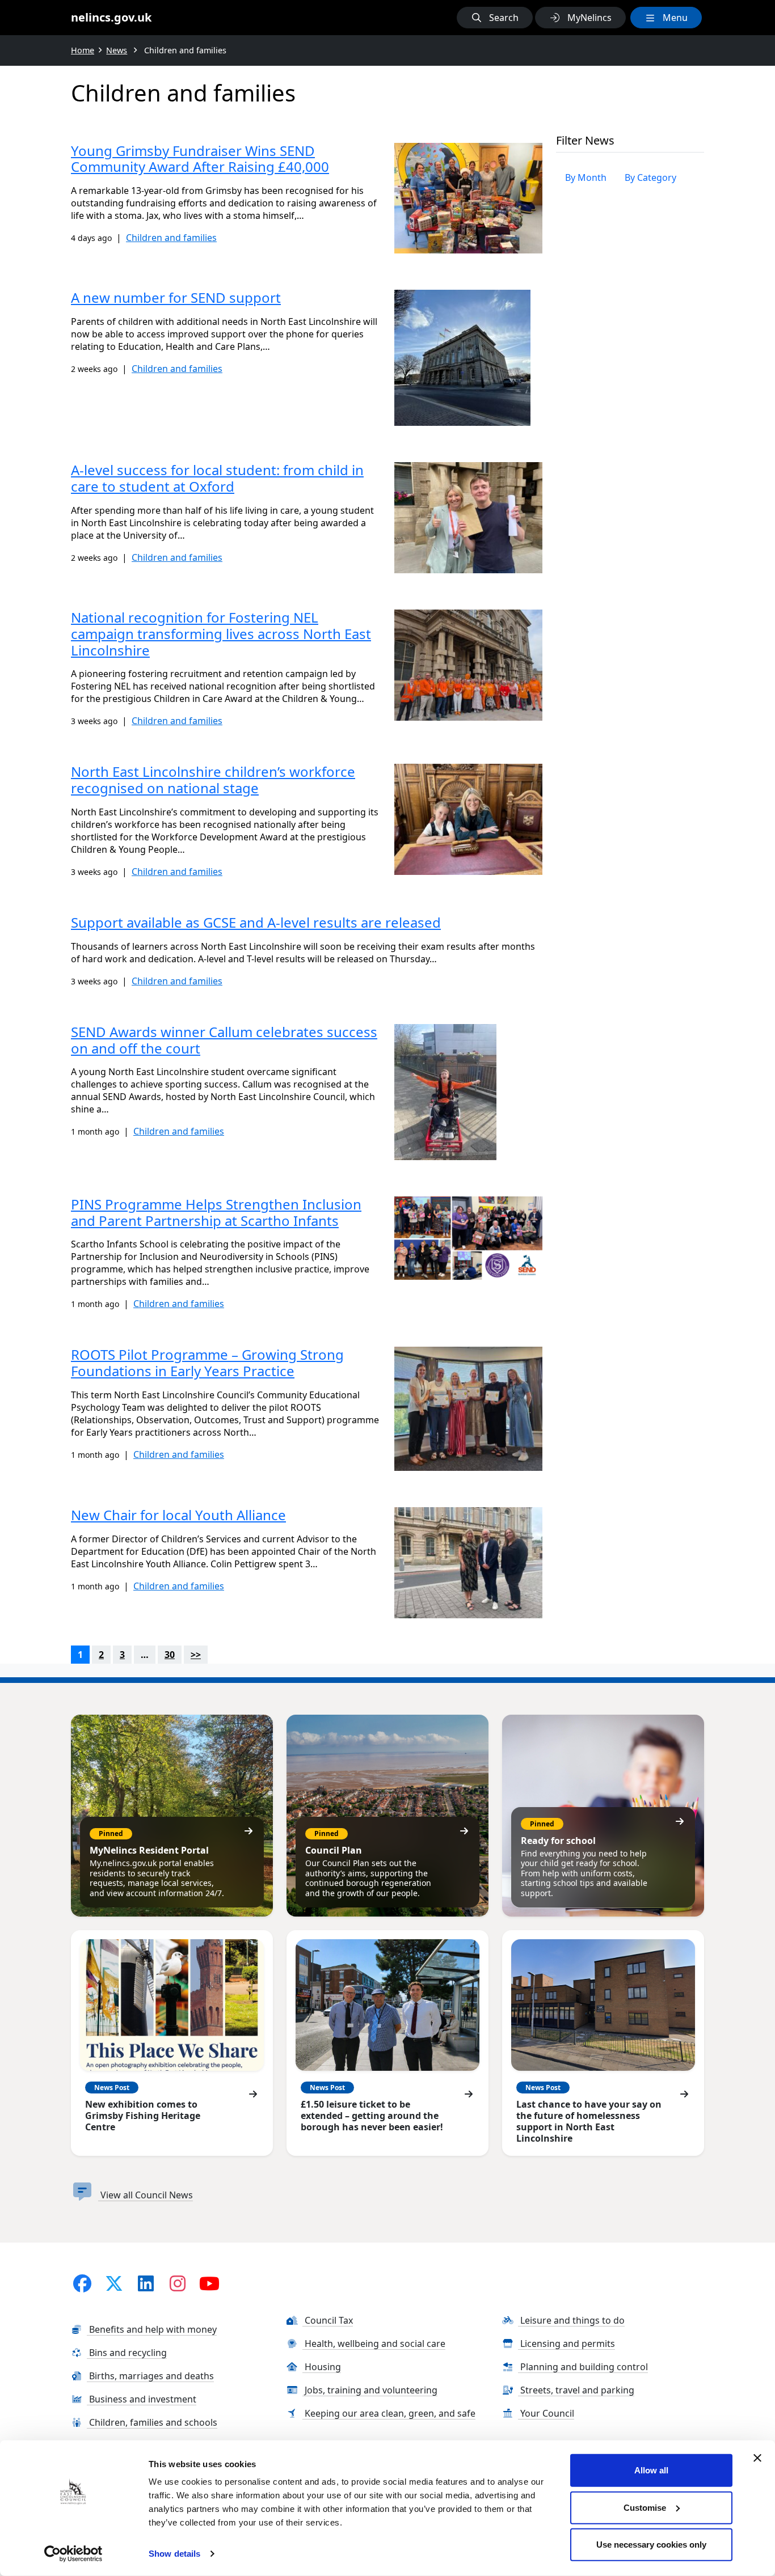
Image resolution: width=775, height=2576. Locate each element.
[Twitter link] (114, 2283)
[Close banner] (757, 2458)
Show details (174, 2554)
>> (196, 1655)
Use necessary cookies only (651, 2545)
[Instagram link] (178, 2283)
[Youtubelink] (209, 2283)
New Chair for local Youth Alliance (178, 1515)
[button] (495, 18)
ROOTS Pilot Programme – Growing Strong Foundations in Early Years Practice (207, 1363)
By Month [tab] (586, 177)
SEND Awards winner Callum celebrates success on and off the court (224, 1040)
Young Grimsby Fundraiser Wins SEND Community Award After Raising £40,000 (200, 159)
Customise (645, 2507)
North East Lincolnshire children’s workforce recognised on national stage (213, 780)
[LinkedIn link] (146, 2283)
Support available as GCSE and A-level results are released (256, 922)
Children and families (171, 238)
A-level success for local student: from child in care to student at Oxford (217, 478)
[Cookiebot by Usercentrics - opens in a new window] (73, 2554)
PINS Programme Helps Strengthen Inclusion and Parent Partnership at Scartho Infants (216, 1212)
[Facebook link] (82, 2283)
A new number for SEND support (176, 297)
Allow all (651, 2470)
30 (170, 1655)
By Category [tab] (650, 177)
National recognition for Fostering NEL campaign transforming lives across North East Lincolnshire (221, 634)
